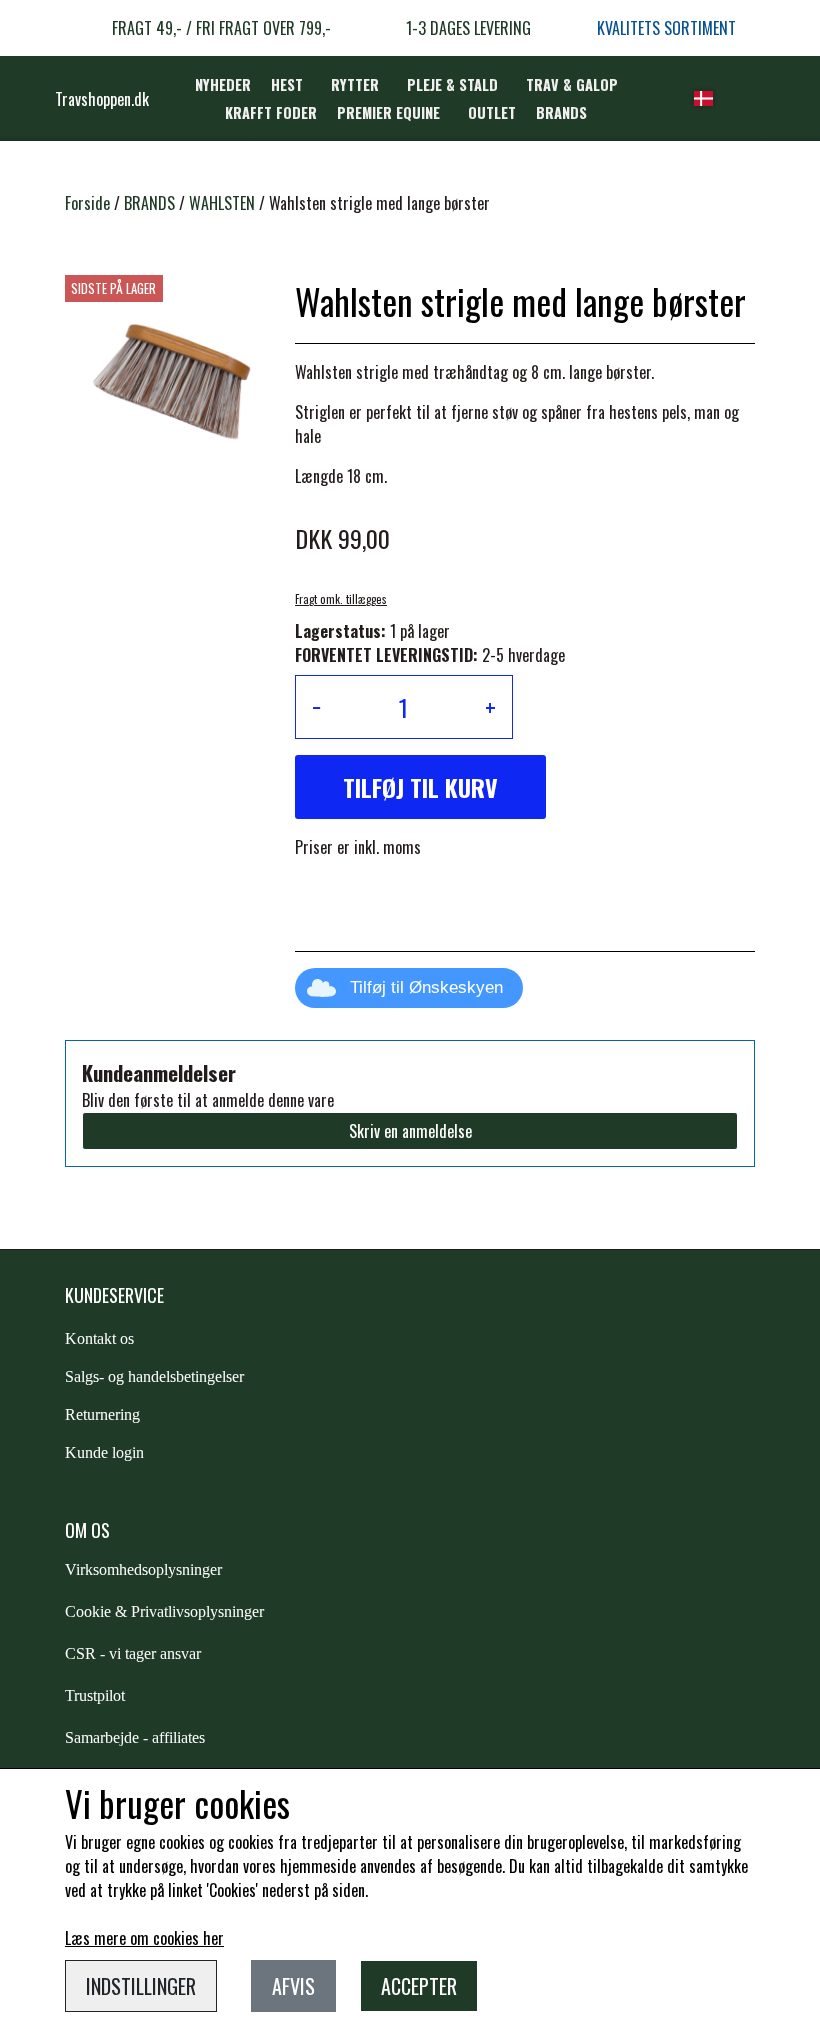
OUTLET (492, 112)
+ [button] (490, 707)
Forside (87, 203)
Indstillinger (141, 1986)
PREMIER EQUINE (388, 112)
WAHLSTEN (222, 203)
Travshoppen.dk (102, 99)
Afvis (293, 1986)
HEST (287, 84)
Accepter (419, 1986)
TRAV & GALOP (572, 84)
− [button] (316, 707)
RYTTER (355, 84)
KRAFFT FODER (271, 112)
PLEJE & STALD (452, 84)
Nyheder (223, 84)
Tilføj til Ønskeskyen (426, 987)
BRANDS (561, 112)
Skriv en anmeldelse (410, 1131)
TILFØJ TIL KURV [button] (420, 787)
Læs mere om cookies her (144, 1938)
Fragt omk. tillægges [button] (341, 599)
